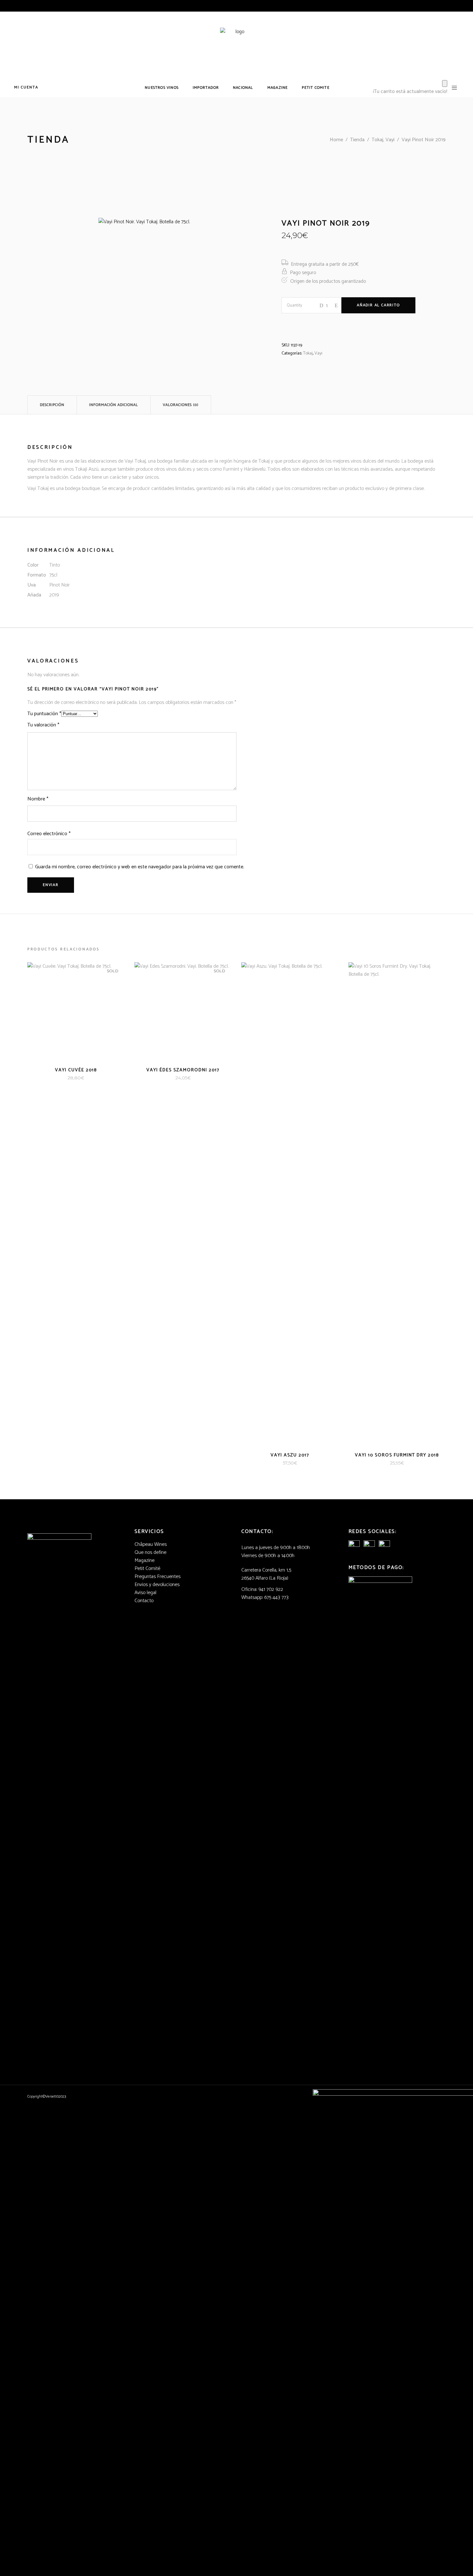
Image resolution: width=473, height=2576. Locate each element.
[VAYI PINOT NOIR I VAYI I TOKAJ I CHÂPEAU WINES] (167, 287)
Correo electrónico (49, 834)
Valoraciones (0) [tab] (181, 405)
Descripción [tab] (52, 405)
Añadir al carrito (378, 305)
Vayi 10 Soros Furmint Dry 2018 (397, 1455)
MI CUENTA (26, 87)
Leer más (65, 1078)
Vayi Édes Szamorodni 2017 (183, 1070)
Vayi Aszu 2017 (290, 1455)
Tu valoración (43, 725)
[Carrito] (445, 83)
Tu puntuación (44, 714)
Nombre (38, 799)
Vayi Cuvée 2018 (76, 1070)
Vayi (318, 353)
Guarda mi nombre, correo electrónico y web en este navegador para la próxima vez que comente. (140, 867)
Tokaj (308, 353)
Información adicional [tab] (114, 405)
